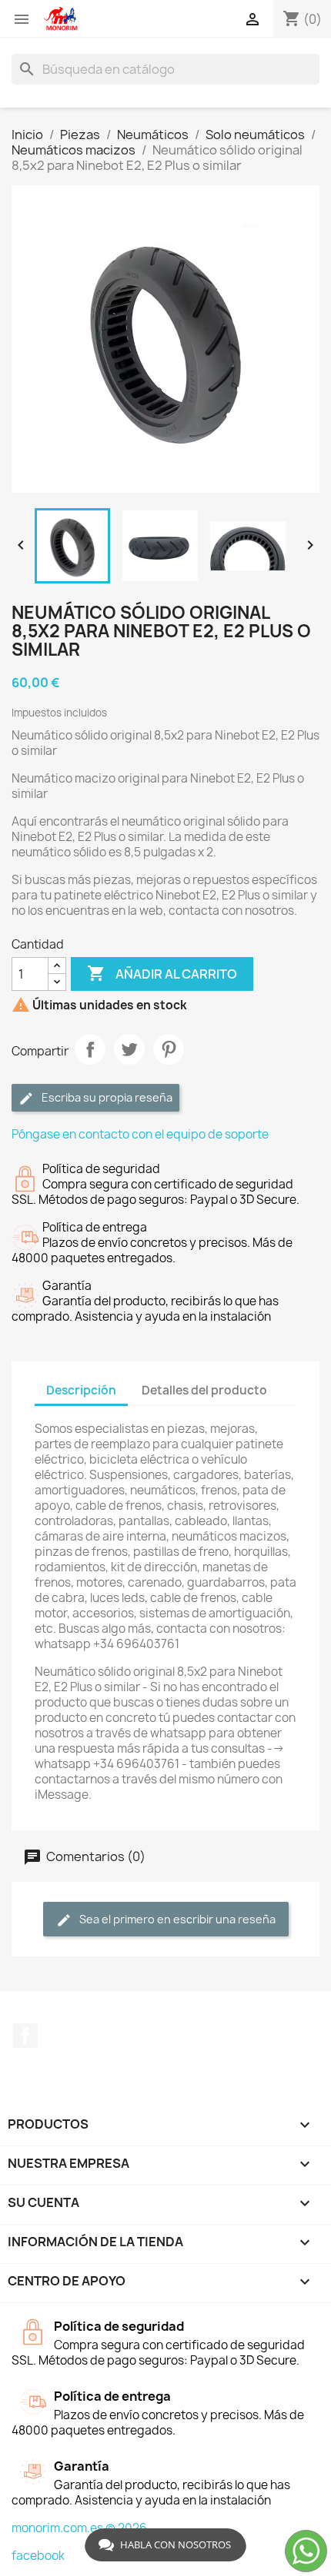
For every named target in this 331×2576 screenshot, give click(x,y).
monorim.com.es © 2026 (79, 2528)
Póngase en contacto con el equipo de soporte (140, 1134)
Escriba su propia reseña (106, 1097)
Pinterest (169, 1049)
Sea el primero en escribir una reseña (176, 1919)
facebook (38, 2556)
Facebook (25, 2036)
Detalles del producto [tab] (204, 1390)
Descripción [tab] (81, 1390)
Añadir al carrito (162, 973)
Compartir (90, 1049)
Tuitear (129, 1049)
